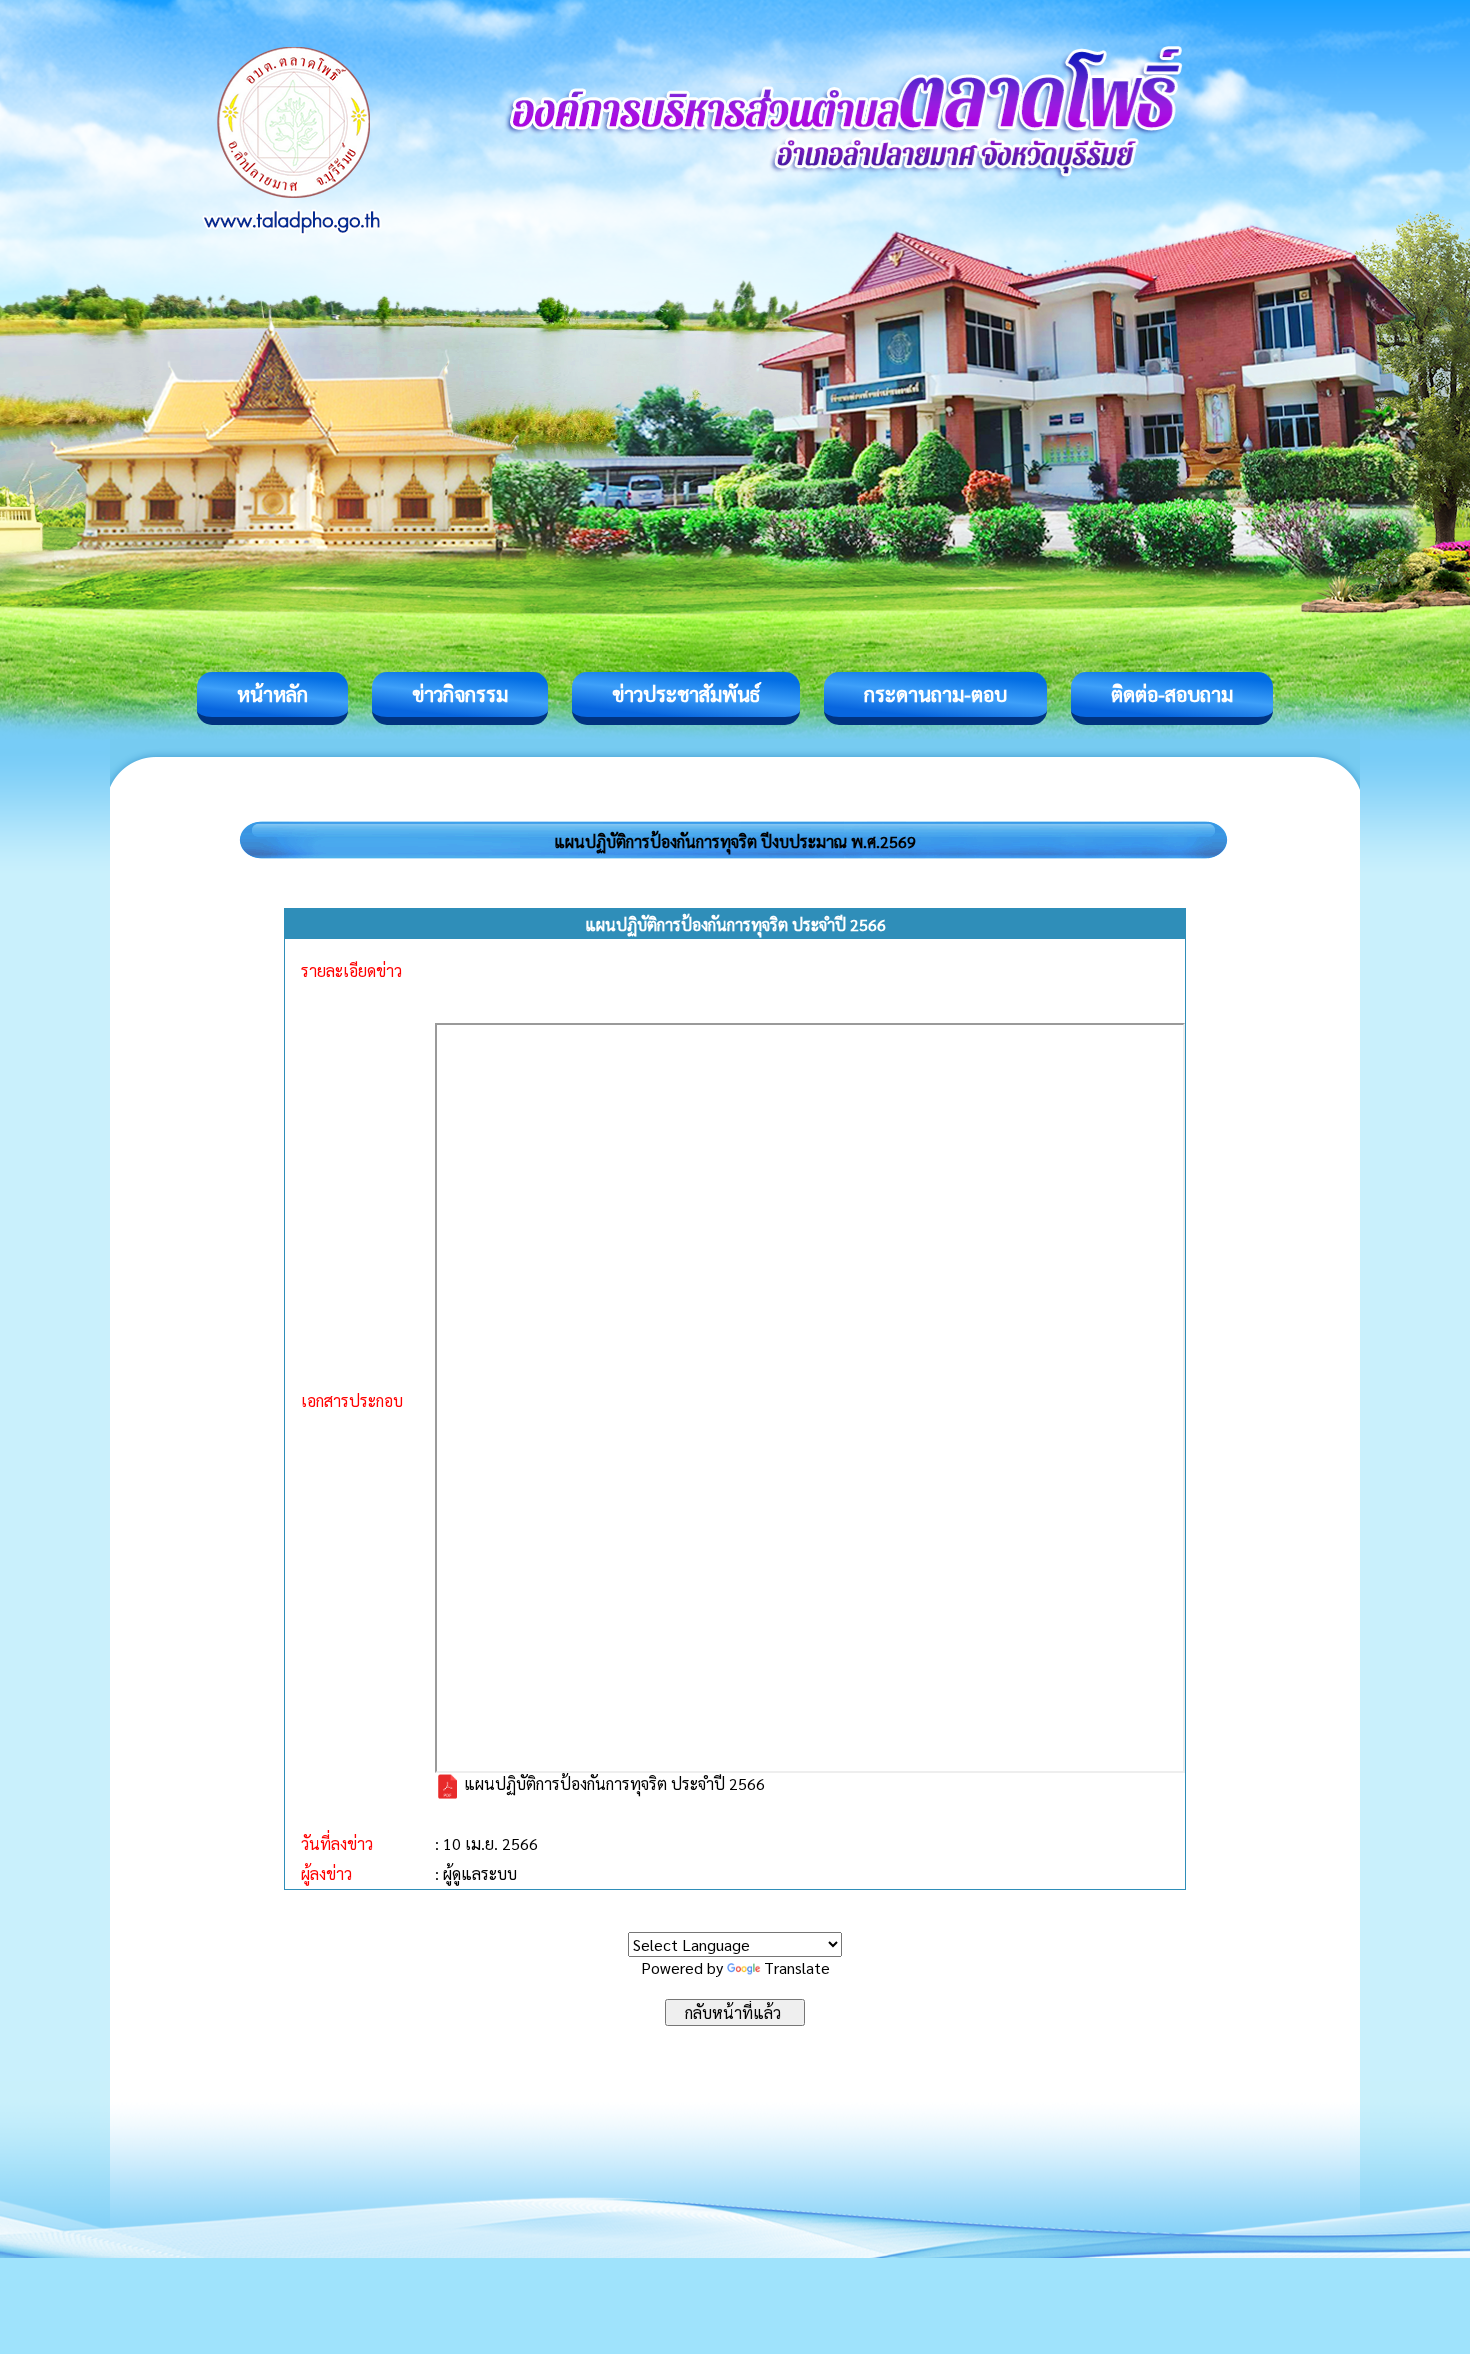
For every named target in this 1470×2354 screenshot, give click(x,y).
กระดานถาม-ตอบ (935, 694)
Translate (797, 1967)
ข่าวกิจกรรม (460, 694)
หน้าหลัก (272, 694)
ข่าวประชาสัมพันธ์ (686, 694)
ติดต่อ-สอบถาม (1172, 694)
